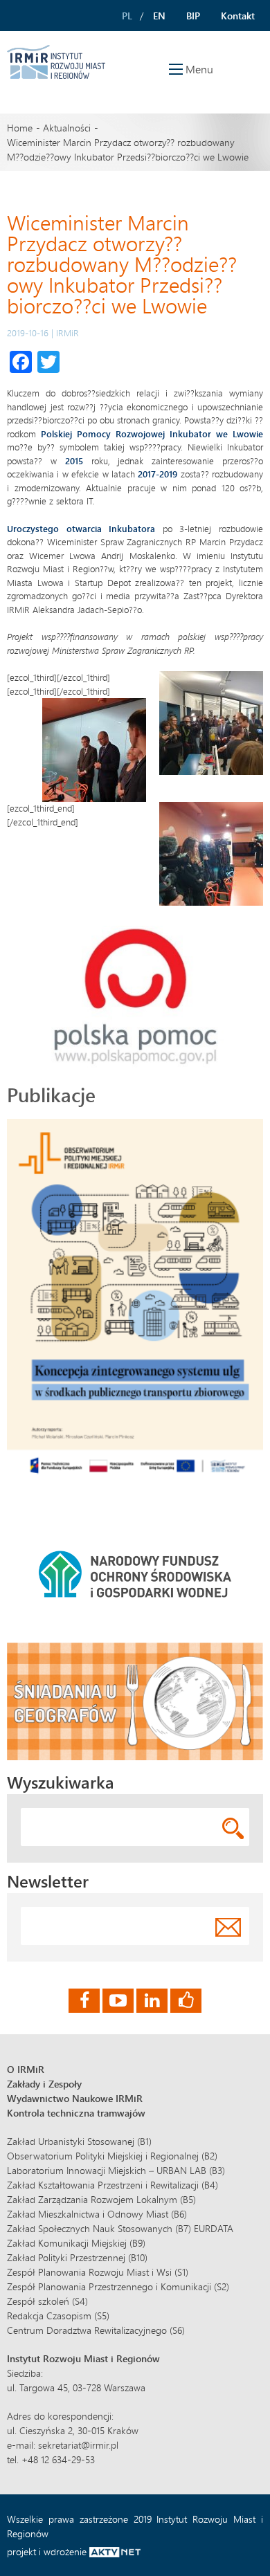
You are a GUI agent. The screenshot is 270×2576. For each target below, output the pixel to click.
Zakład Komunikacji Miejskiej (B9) (76, 2243)
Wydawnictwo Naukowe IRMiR (75, 2098)
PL (127, 16)
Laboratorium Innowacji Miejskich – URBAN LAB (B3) (116, 2170)
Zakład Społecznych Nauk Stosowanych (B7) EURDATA (120, 2228)
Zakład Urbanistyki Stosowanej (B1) (79, 2141)
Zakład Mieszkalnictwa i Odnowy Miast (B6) (97, 2214)
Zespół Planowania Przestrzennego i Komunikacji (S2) (118, 2286)
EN (159, 16)
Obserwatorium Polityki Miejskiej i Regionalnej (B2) (112, 2156)
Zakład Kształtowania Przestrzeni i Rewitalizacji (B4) (112, 2185)
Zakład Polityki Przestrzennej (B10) (77, 2257)
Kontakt (238, 16)
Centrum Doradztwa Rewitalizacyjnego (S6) (96, 2330)
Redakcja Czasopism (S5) (58, 2315)
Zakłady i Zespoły (44, 2084)
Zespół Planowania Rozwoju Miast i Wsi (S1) (98, 2272)
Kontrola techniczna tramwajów (76, 2113)
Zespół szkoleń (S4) (47, 2301)
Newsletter (48, 1881)
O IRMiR (26, 2069)
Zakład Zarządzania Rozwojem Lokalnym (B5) (101, 2199)
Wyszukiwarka (61, 1782)
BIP (193, 16)
